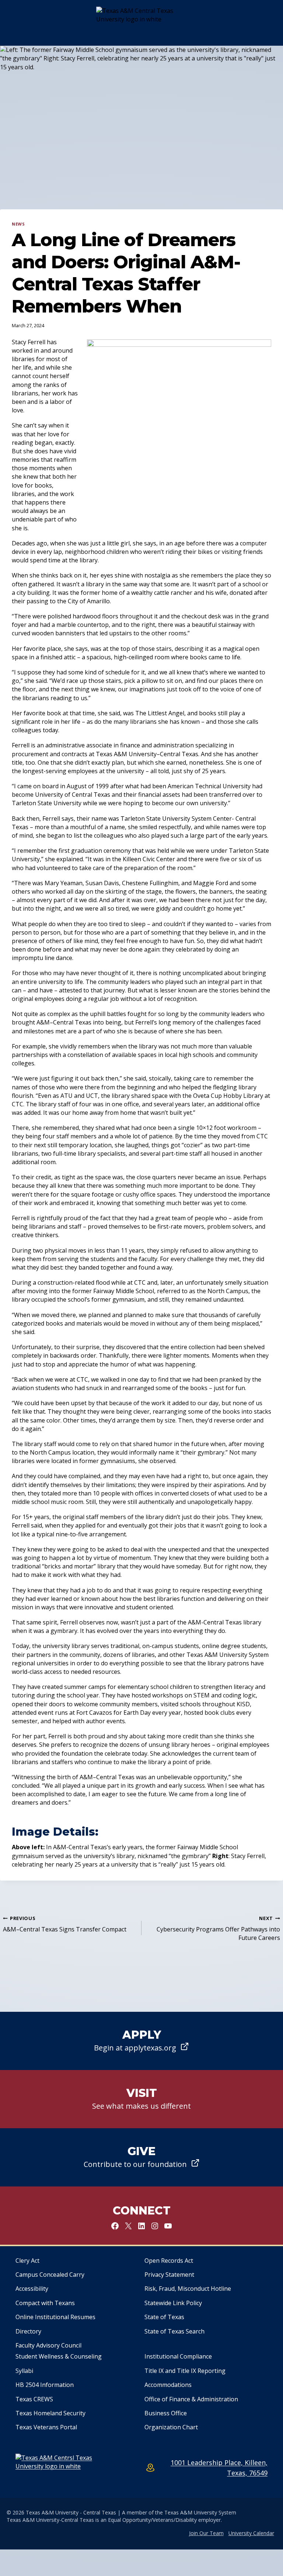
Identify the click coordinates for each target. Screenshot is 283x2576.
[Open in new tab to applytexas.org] (141, 2041)
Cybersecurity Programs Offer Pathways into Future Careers (218, 1928)
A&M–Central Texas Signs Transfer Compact (65, 1924)
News (18, 224)
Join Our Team (206, 2533)
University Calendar (251, 2533)
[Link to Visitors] (141, 2099)
